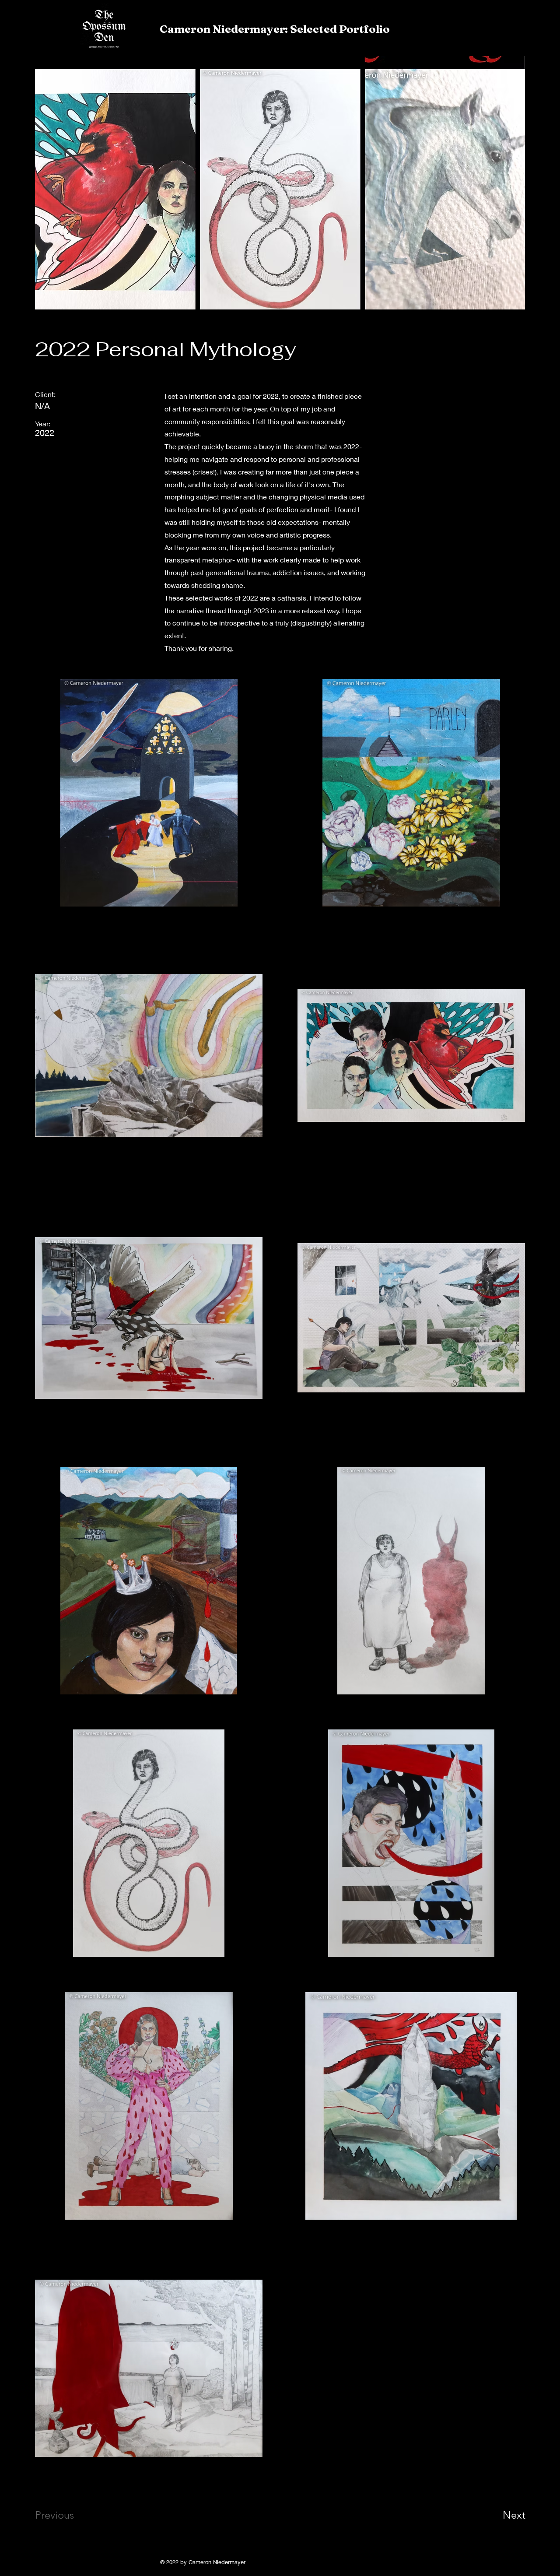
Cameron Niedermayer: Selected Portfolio (275, 29)
